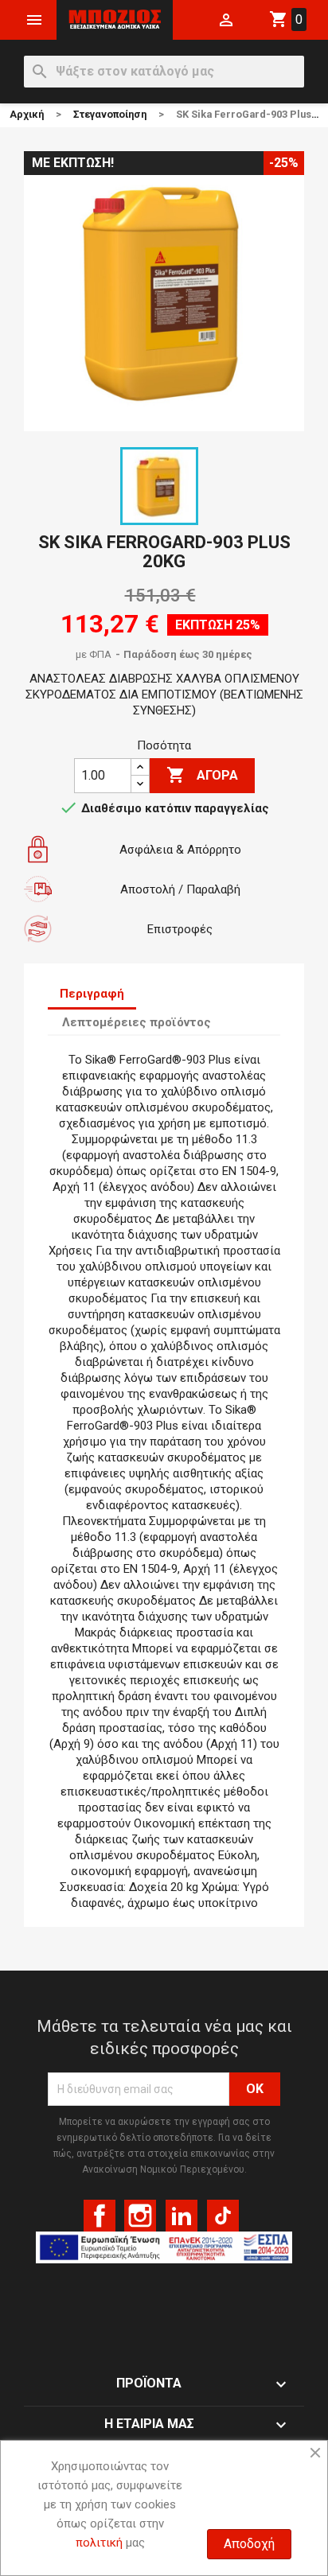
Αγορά (202, 775)
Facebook (100, 2216)
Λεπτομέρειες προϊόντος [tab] (137, 1022)
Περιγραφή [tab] (92, 994)
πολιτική (99, 2543)
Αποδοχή (249, 2544)
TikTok (223, 2216)
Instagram (140, 2216)
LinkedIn (182, 2216)
